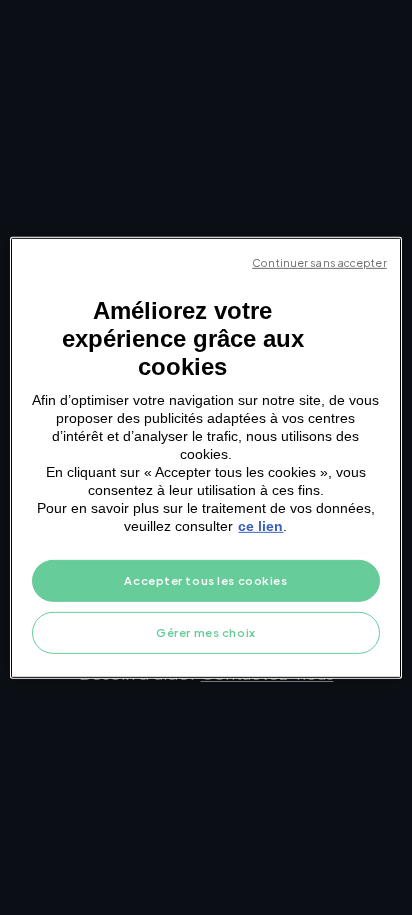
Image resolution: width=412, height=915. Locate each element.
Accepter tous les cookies (205, 580)
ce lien (260, 526)
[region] (205, 457)
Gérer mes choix (206, 632)
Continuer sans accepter (319, 261)
